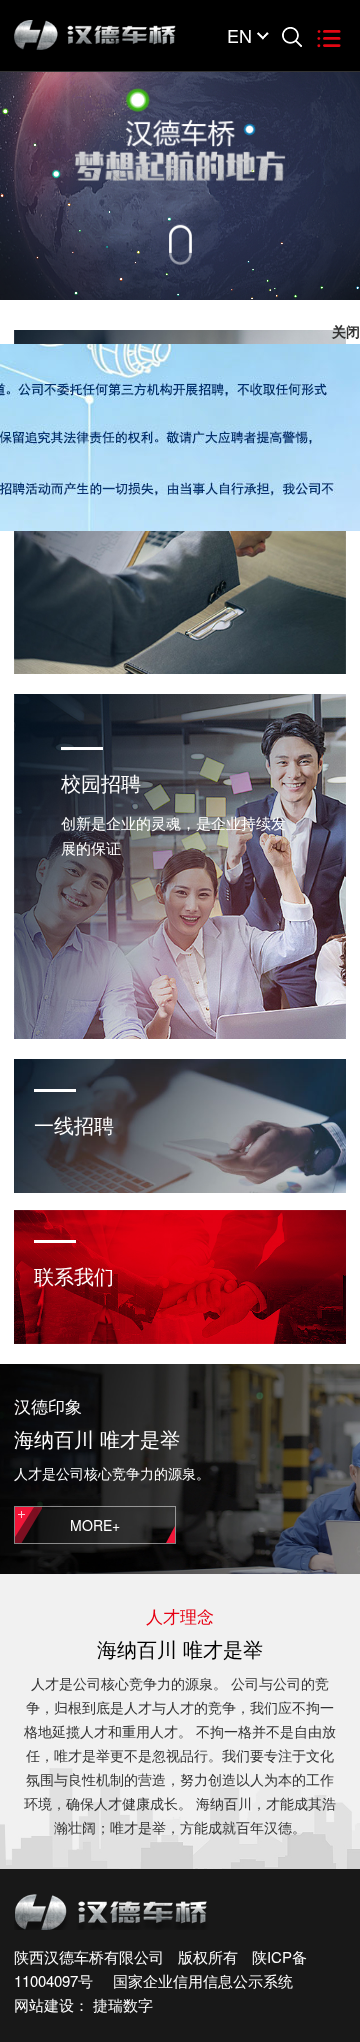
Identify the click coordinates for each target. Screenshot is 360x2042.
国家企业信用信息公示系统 (195, 1980)
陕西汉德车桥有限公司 (89, 1956)
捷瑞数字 (123, 2004)
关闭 (346, 359)
